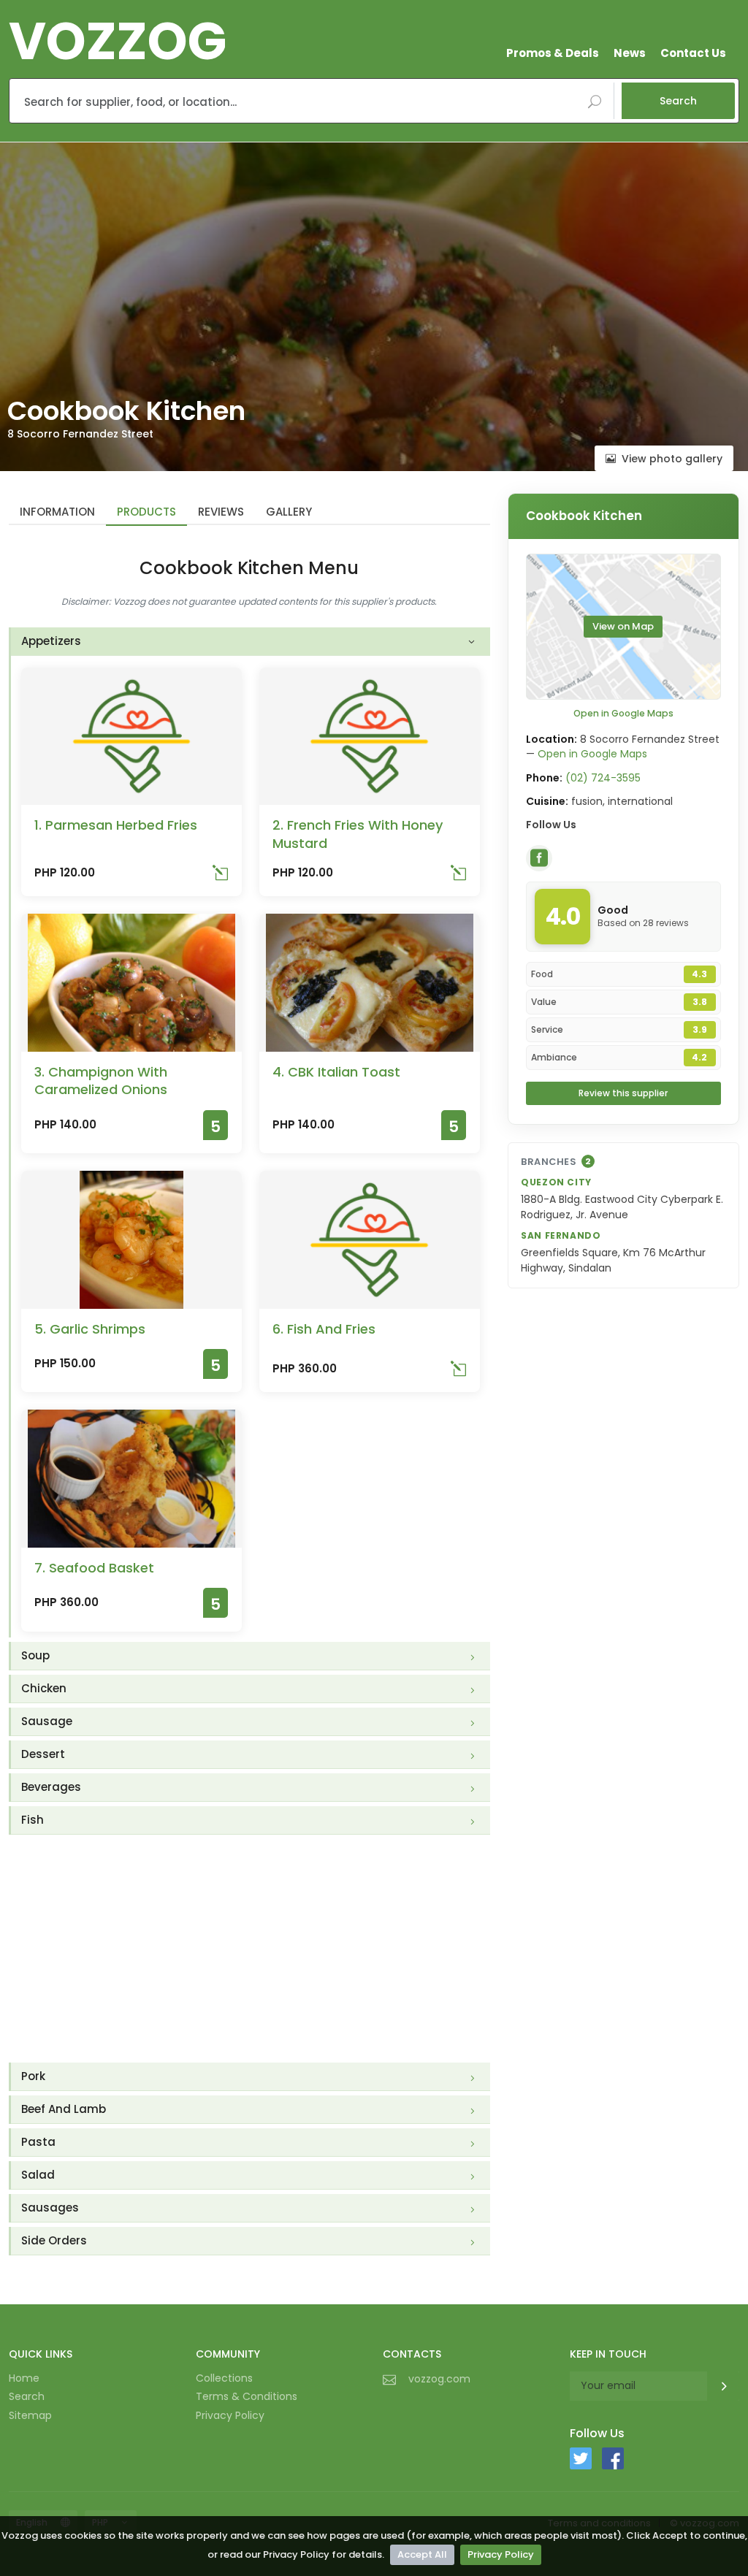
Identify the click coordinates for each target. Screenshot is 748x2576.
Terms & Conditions (247, 2396)
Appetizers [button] (51, 641)
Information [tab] (57, 512)
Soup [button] (35, 1655)
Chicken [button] (44, 1688)
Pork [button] (33, 2076)
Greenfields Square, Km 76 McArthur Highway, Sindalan (613, 1260)
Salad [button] (38, 2175)
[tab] (251, 642)
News (630, 53)
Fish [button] (33, 1820)
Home (24, 2378)
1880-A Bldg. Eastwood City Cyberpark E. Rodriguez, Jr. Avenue (622, 1207)
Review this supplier (623, 1093)
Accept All (422, 2554)
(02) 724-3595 (603, 778)
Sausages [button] (50, 2208)
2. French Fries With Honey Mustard (358, 834)
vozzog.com (439, 2379)
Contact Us (693, 53)
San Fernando (561, 1235)
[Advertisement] (249, 1949)
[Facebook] (539, 858)
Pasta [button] (38, 2142)
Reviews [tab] (221, 512)
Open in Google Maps (623, 713)
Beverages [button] (51, 1787)
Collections (224, 2378)
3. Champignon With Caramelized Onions (101, 1081)
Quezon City (556, 1182)
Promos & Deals (553, 53)
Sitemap (30, 2415)
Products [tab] (146, 512)
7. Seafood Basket (94, 1568)
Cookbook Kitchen (584, 516)
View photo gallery (672, 459)
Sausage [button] (47, 1721)
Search (678, 101)
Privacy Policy (501, 2554)
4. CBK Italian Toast (336, 1072)
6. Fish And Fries (324, 1329)
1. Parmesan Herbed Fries (116, 825)
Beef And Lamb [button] (64, 2109)
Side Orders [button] (54, 2240)
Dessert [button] (43, 1754)
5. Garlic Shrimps (90, 1329)
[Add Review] (220, 876)
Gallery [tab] (289, 512)
